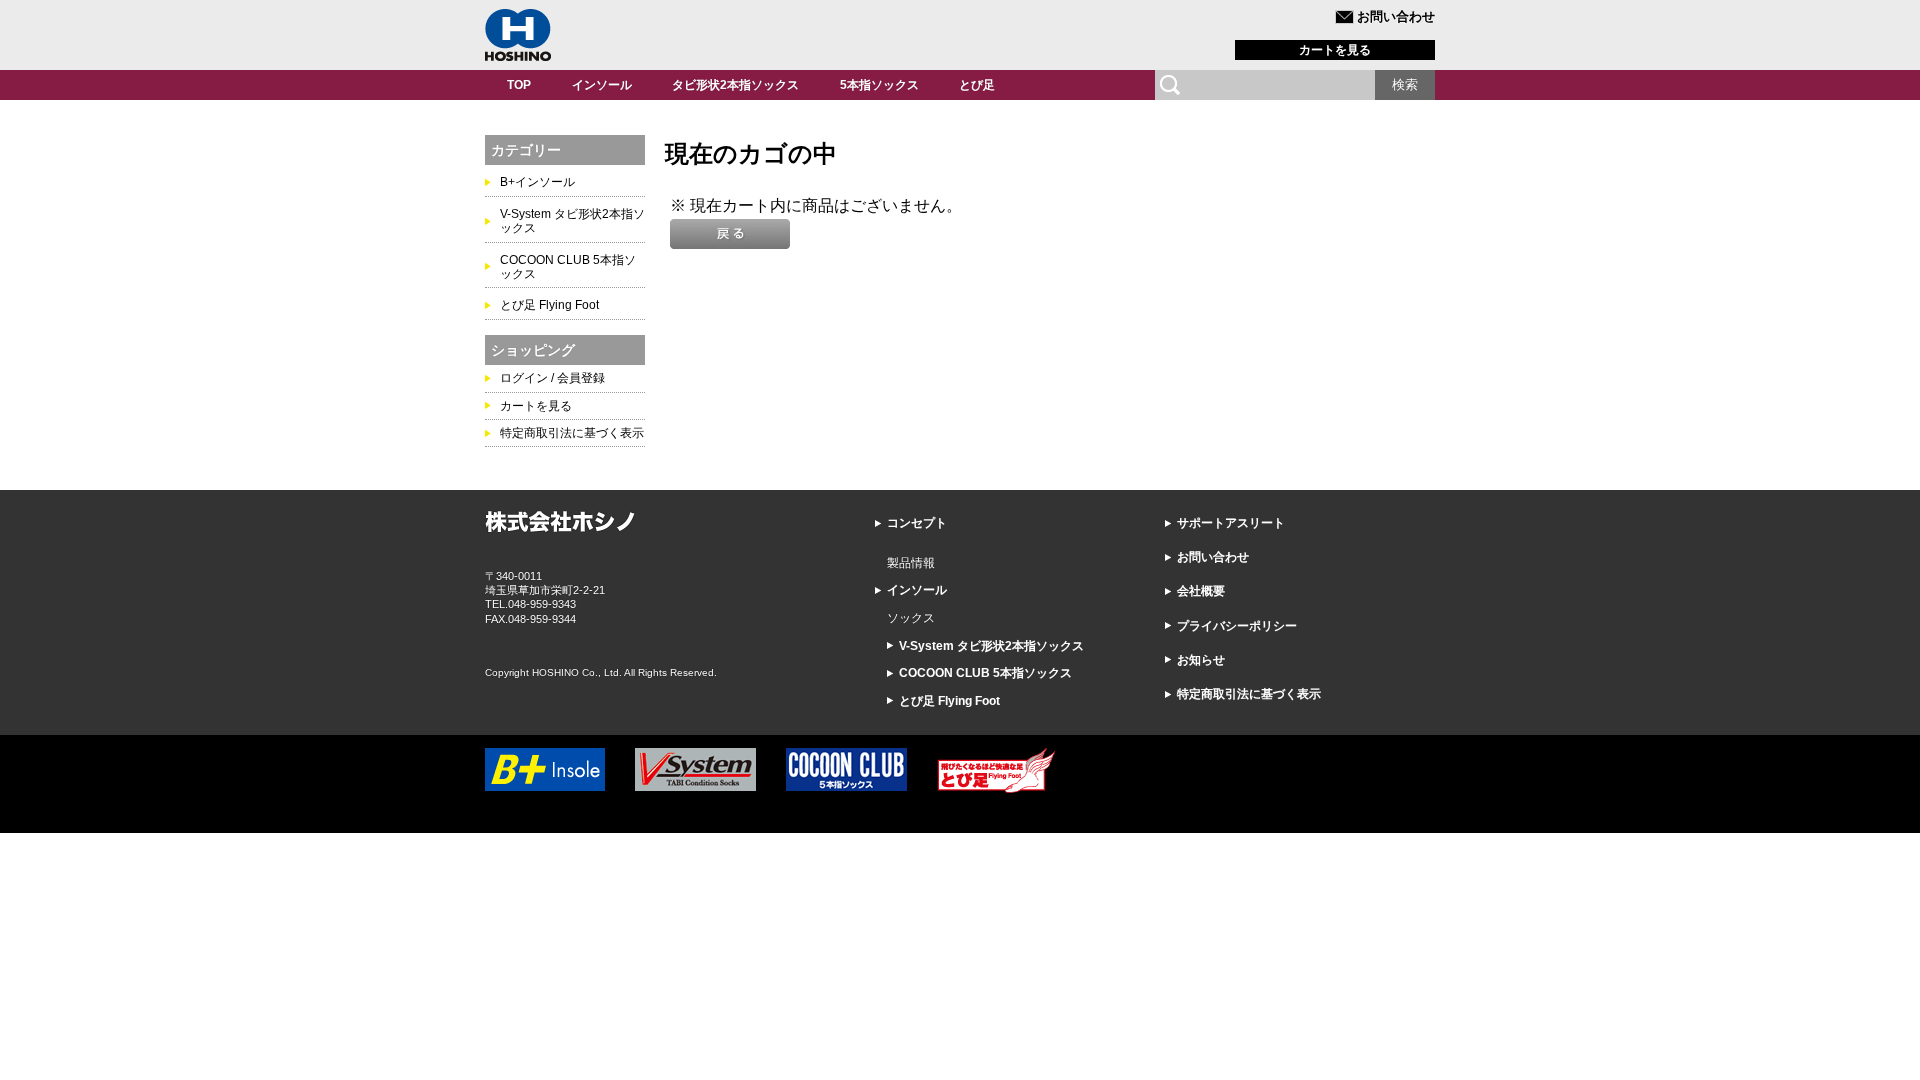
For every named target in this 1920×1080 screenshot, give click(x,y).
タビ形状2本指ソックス (735, 85)
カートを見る (1335, 50)
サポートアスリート (1231, 523)
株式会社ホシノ (518, 35)
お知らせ (1201, 660)
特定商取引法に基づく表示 (572, 433)
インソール (602, 85)
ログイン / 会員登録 (552, 378)
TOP (519, 85)
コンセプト (917, 523)
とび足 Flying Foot (549, 305)
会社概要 (1201, 591)
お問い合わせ (1396, 16)
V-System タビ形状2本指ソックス (991, 646)
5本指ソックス (879, 85)
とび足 (977, 85)
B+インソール (537, 182)
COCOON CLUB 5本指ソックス (985, 673)
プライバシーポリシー (1237, 626)
